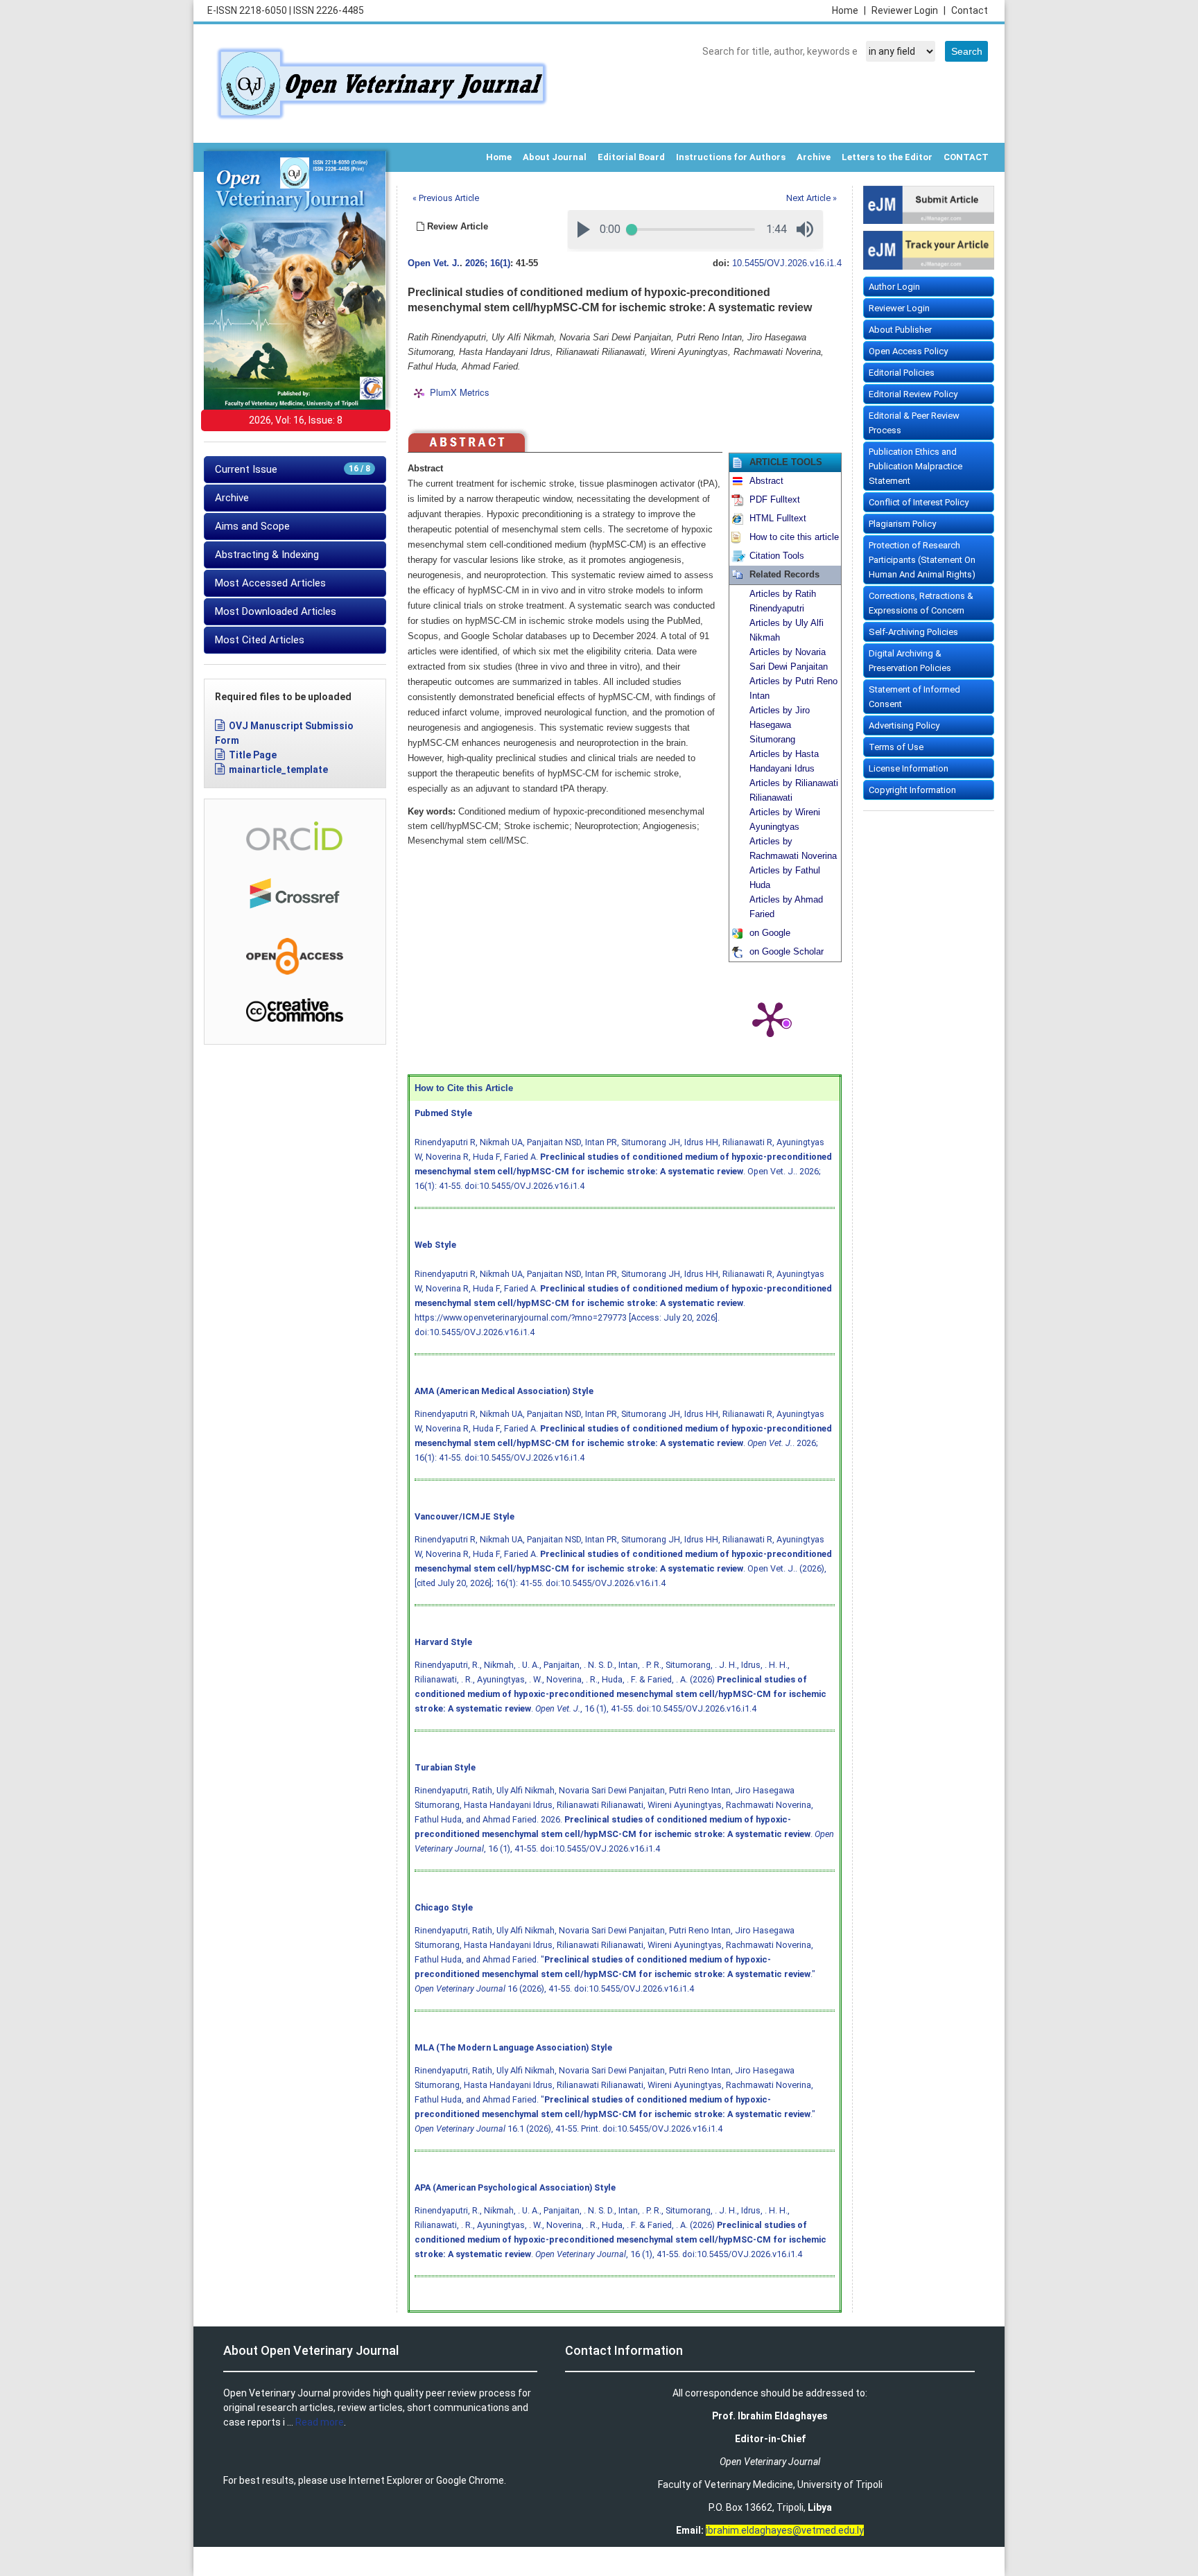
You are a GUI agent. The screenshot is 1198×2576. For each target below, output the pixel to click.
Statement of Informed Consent (914, 697)
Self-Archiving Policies (913, 632)
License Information (909, 768)
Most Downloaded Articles (276, 611)
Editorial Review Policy (913, 394)
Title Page (253, 755)
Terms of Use (896, 747)
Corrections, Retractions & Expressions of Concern (921, 603)
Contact (970, 10)
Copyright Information (912, 790)
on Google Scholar (787, 952)
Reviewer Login (909, 10)
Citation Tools (777, 556)
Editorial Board (631, 157)
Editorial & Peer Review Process (914, 423)
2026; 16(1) (488, 263)
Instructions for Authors (731, 157)
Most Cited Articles (260, 640)
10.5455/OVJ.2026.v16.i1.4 (787, 263)
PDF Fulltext (775, 500)
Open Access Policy (908, 351)
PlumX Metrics (460, 393)
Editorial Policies (902, 373)
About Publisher (900, 330)
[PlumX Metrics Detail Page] (770, 1018)
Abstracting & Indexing (267, 555)
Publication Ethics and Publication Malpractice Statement (915, 466)
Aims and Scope (252, 526)
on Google (770, 933)
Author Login (894, 287)
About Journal (555, 157)
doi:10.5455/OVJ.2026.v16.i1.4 (524, 1186)
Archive (814, 157)
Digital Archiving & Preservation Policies (910, 661)
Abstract (766, 481)
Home (849, 10)
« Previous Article (446, 198)
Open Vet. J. (434, 263)
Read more (320, 2422)
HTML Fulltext (778, 519)
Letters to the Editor (887, 157)
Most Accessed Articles (270, 583)
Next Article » (811, 198)
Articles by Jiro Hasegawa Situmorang (780, 725)
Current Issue (293, 469)
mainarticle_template (278, 769)
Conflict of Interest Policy (919, 502)
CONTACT (966, 157)
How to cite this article (794, 537)
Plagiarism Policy (902, 524)
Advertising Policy (904, 725)
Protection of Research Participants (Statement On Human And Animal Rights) (922, 560)
